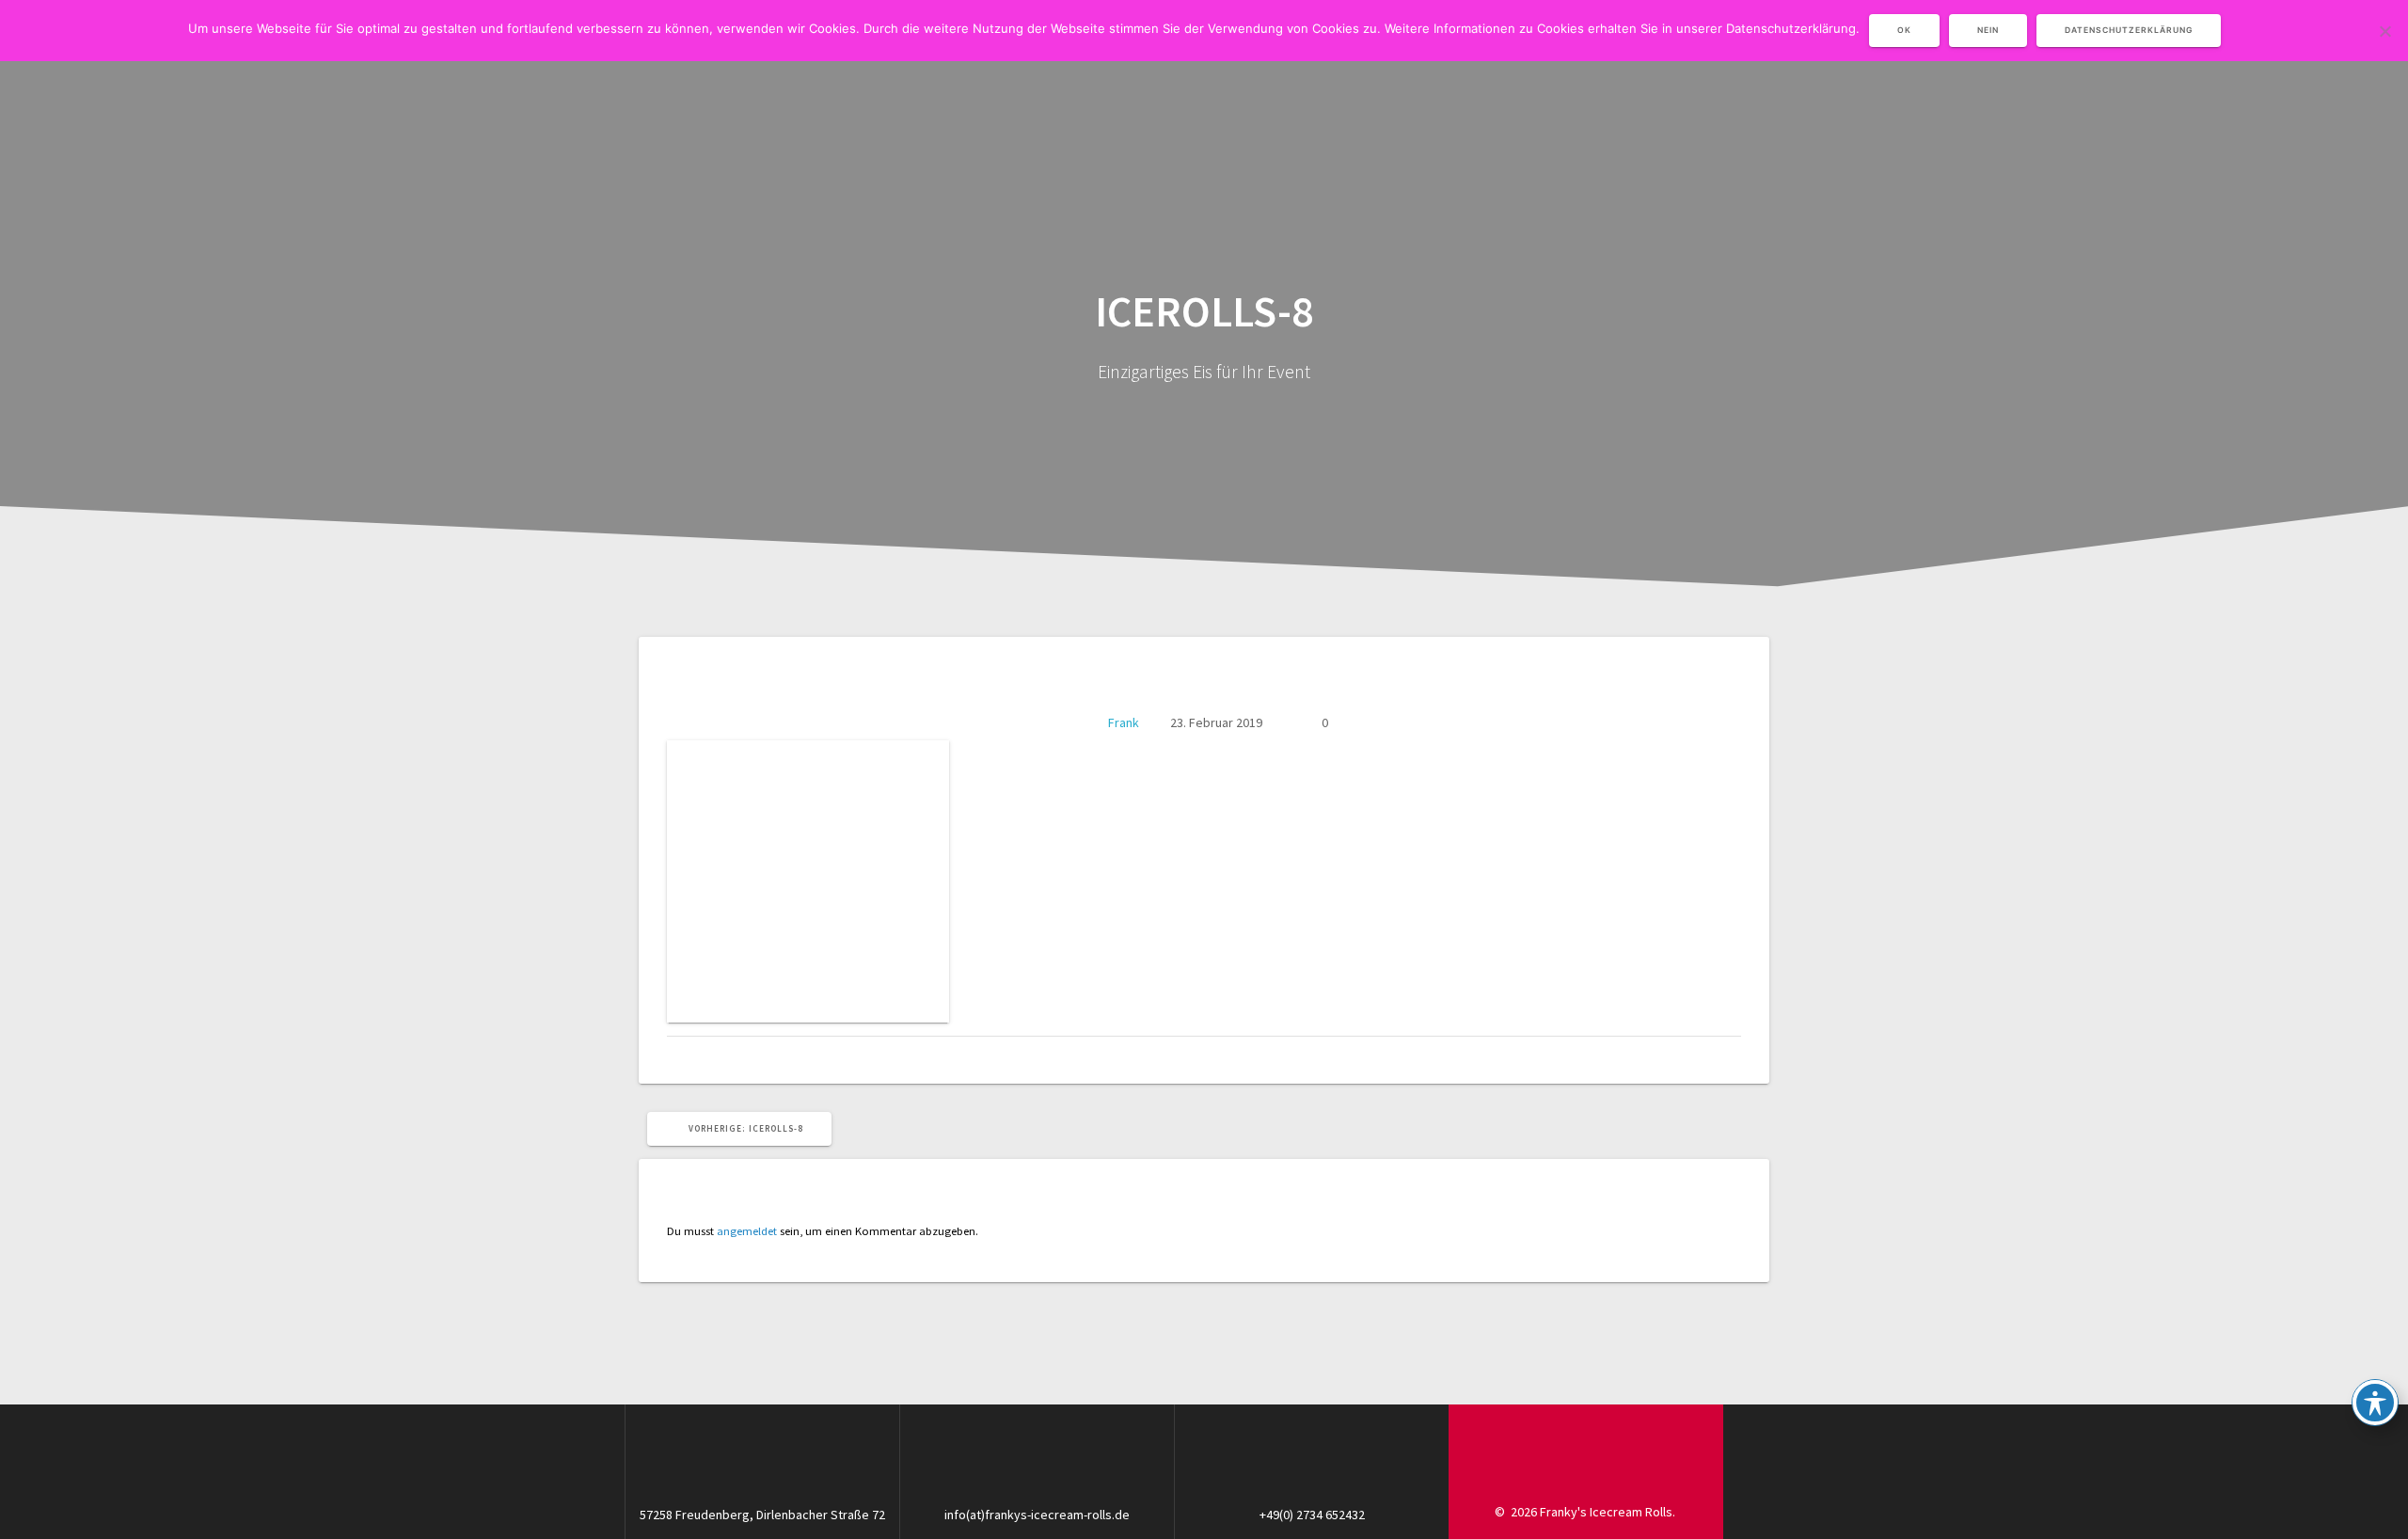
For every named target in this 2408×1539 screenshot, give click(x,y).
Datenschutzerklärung (2129, 30)
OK (1904, 30)
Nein (1988, 30)
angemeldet (747, 1231)
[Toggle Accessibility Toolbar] (2375, 1403)
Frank (1124, 722)
